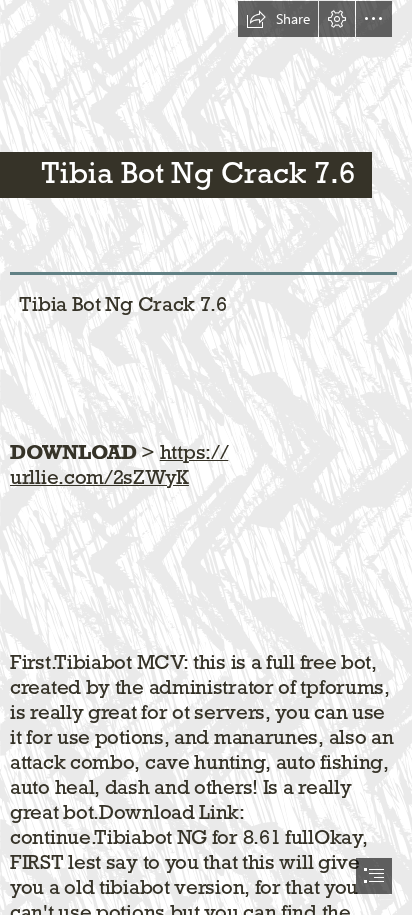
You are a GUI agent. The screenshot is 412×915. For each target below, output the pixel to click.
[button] (278, 19)
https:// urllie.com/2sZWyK (119, 464)
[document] (206, 457)
